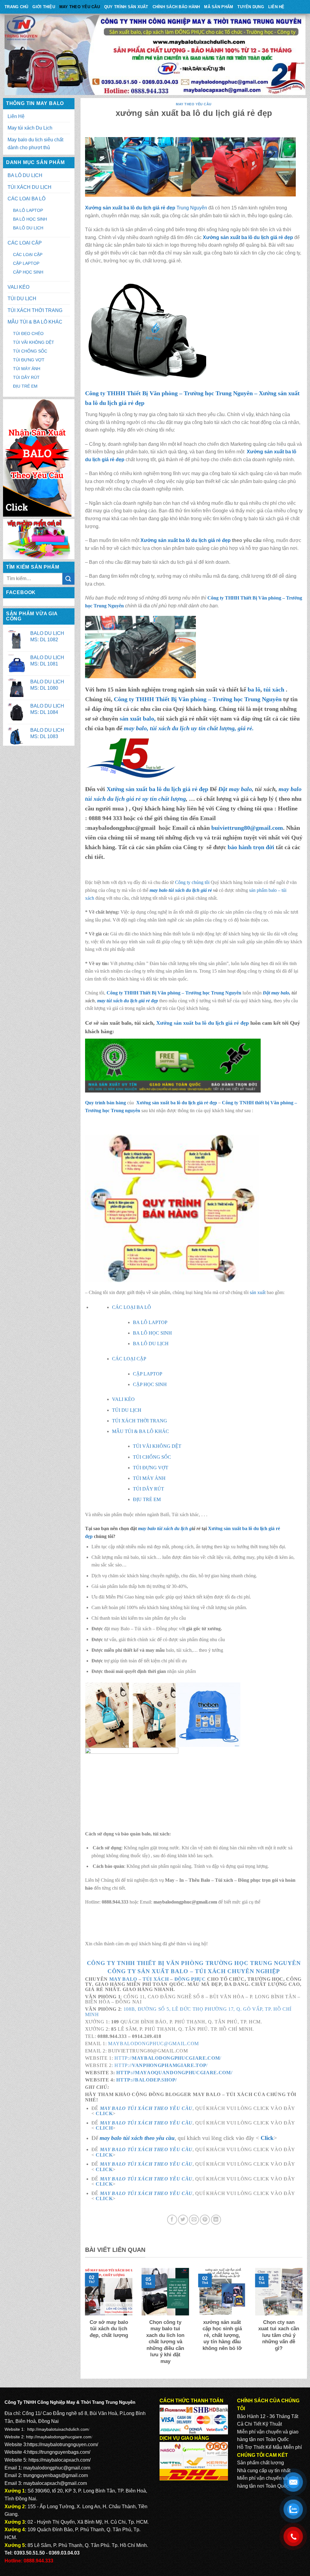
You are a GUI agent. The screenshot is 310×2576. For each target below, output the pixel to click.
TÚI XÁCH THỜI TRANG (35, 310)
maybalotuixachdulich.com (63, 2429)
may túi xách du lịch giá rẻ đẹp (128, 1001)
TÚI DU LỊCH (22, 299)
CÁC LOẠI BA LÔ (26, 199)
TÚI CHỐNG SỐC (30, 351)
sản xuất (258, 1292)
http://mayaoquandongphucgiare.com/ (174, 2073)
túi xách (275, 689)
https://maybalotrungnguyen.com (62, 2445)
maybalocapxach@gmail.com (55, 2483)
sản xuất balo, (138, 718)
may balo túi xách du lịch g (165, 1528)
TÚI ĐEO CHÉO (28, 333)
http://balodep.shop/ (147, 2080)
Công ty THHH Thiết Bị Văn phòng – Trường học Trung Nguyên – (172, 393)
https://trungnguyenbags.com (58, 2452)
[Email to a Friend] (194, 2220)
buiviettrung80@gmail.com (247, 828)
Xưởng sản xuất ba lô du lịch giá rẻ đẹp (130, 208)
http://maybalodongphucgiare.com (59, 2437)
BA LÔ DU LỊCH (25, 175)
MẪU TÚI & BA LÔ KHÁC (35, 322)
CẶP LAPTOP (26, 263)
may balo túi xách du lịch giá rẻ (181, 890)
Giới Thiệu (44, 7)
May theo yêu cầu (80, 7)
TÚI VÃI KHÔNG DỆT (34, 342)
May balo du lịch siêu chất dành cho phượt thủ (35, 144)
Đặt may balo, (277, 993)
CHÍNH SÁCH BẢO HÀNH (176, 7)
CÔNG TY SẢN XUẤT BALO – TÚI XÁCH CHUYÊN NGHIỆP (194, 1971)
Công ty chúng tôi (192, 882)
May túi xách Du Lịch (30, 128)
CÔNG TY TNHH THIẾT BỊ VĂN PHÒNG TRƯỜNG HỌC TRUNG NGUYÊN (194, 1963)
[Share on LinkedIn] (216, 2220)
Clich (104, 2128)
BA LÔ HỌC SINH (30, 219)
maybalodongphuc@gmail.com (153, 2044)
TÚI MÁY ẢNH (27, 369)
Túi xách (156, 1979)
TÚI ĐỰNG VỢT (29, 360)
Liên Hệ (276, 7)
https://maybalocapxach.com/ (59, 2460)
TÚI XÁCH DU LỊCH (30, 187)
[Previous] (84, 2320)
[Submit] (68, 579)
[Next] (304, 2320)
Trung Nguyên (192, 208)
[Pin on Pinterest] (205, 2220)
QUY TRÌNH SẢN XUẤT (126, 7)
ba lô (254, 689)
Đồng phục (190, 1979)
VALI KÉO (18, 287)
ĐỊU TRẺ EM (25, 386)
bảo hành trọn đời (251, 847)
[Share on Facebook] (172, 2220)
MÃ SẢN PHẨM (219, 7)
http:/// (167, 2058)
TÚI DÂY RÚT (26, 377)
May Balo (123, 1979)
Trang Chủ (16, 7)
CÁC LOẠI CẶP (25, 243)
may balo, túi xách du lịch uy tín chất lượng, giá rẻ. (189, 728)
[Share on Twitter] (183, 2220)
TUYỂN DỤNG (251, 7)
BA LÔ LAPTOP (28, 210)
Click (104, 2113)
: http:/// (160, 2065)
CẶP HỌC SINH (28, 272)
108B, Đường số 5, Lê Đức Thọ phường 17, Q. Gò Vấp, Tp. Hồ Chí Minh (188, 2012)
